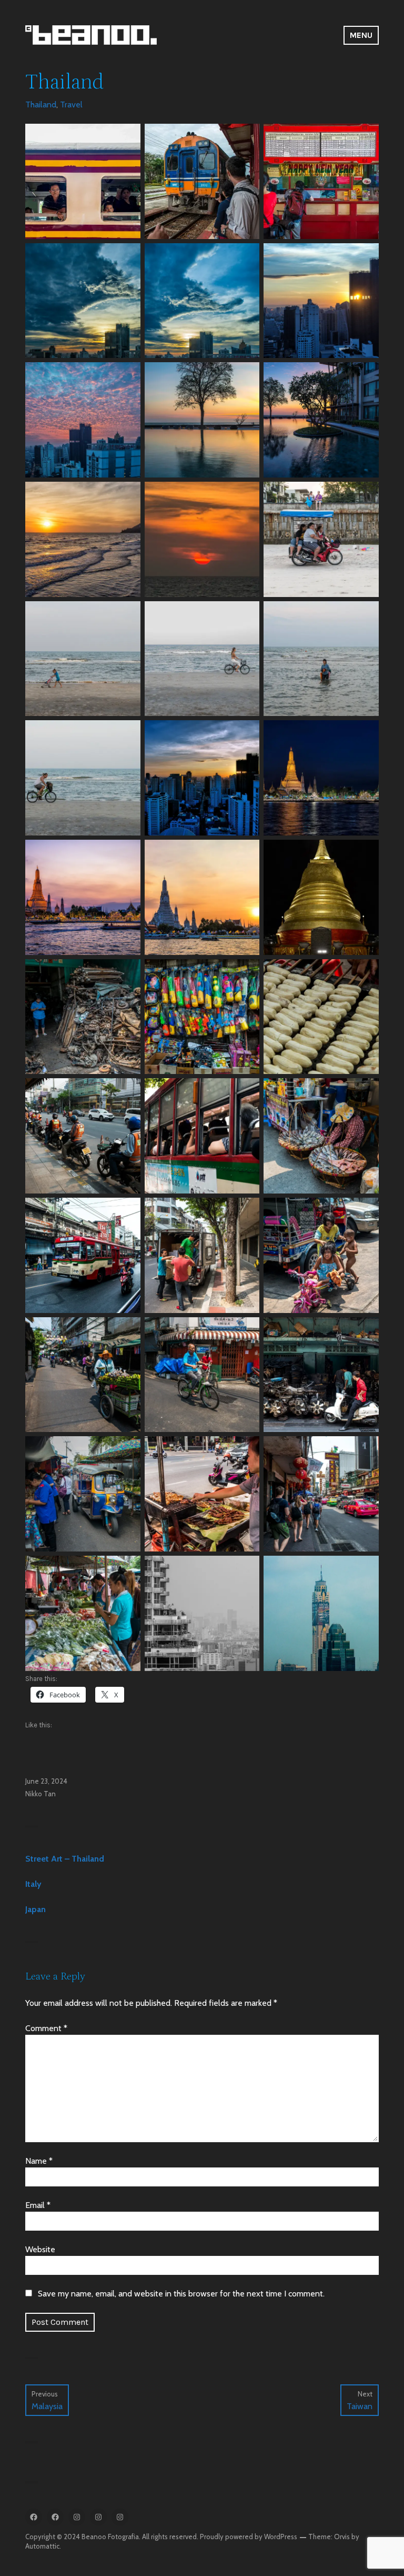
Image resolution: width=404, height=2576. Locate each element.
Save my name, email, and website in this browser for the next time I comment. (181, 2294)
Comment (46, 2028)
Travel (71, 105)
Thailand (41, 105)
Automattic (42, 2546)
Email (38, 2205)
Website (40, 2249)
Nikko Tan (41, 1794)
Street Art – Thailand (65, 1859)
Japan (36, 1909)
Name (39, 2161)
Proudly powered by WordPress (249, 2537)
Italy (33, 1884)
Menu (361, 35)
